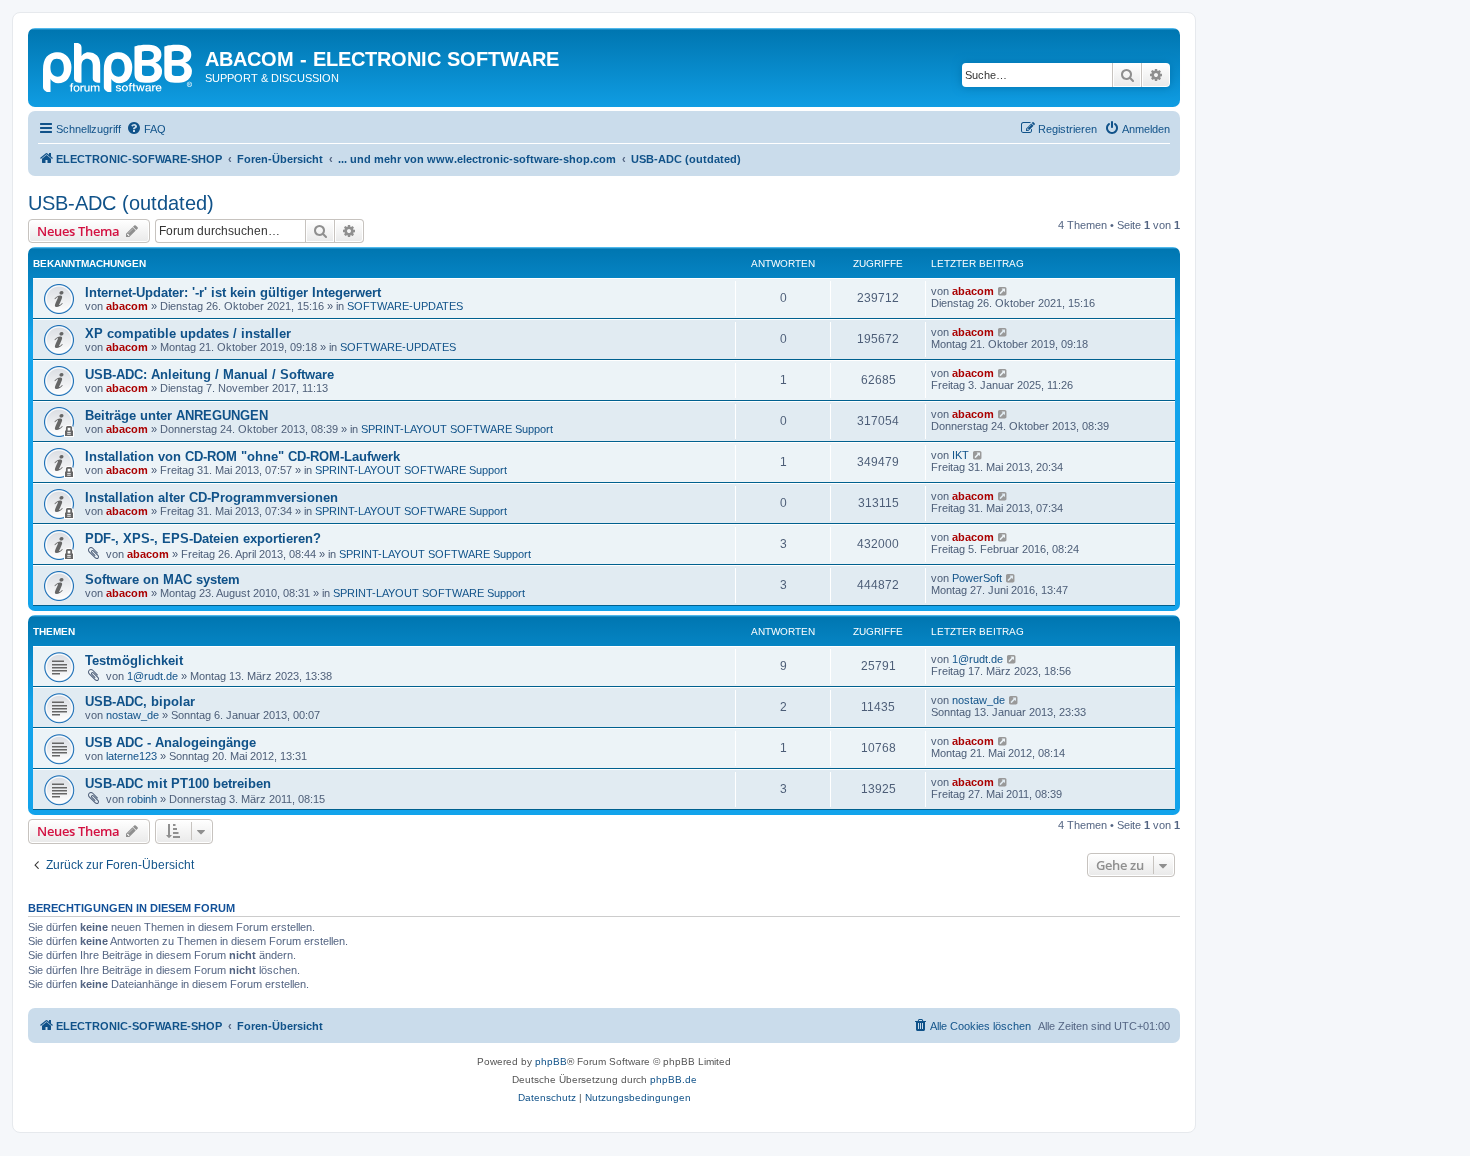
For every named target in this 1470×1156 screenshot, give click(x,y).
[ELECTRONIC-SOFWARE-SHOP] (119, 65)
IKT (960, 455)
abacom (127, 306)
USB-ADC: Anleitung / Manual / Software (209, 374)
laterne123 (131, 756)
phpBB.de (673, 1079)
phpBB (551, 1061)
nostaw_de (132, 715)
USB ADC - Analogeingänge (170, 742)
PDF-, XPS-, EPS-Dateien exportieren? (203, 538)
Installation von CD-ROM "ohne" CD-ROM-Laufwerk (242, 456)
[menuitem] (146, 129)
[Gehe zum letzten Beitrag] (1003, 291)
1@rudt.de (152, 676)
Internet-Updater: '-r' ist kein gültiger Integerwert (233, 292)
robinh (142, 799)
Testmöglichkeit (134, 660)
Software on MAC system (162, 579)
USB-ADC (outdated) (121, 203)
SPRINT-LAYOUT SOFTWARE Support (457, 429)
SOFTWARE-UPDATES (405, 306)
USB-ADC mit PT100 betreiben (178, 783)
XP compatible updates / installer (188, 333)
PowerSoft (977, 578)
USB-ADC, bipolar (140, 701)
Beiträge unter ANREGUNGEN (176, 415)
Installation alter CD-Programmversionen (211, 497)
